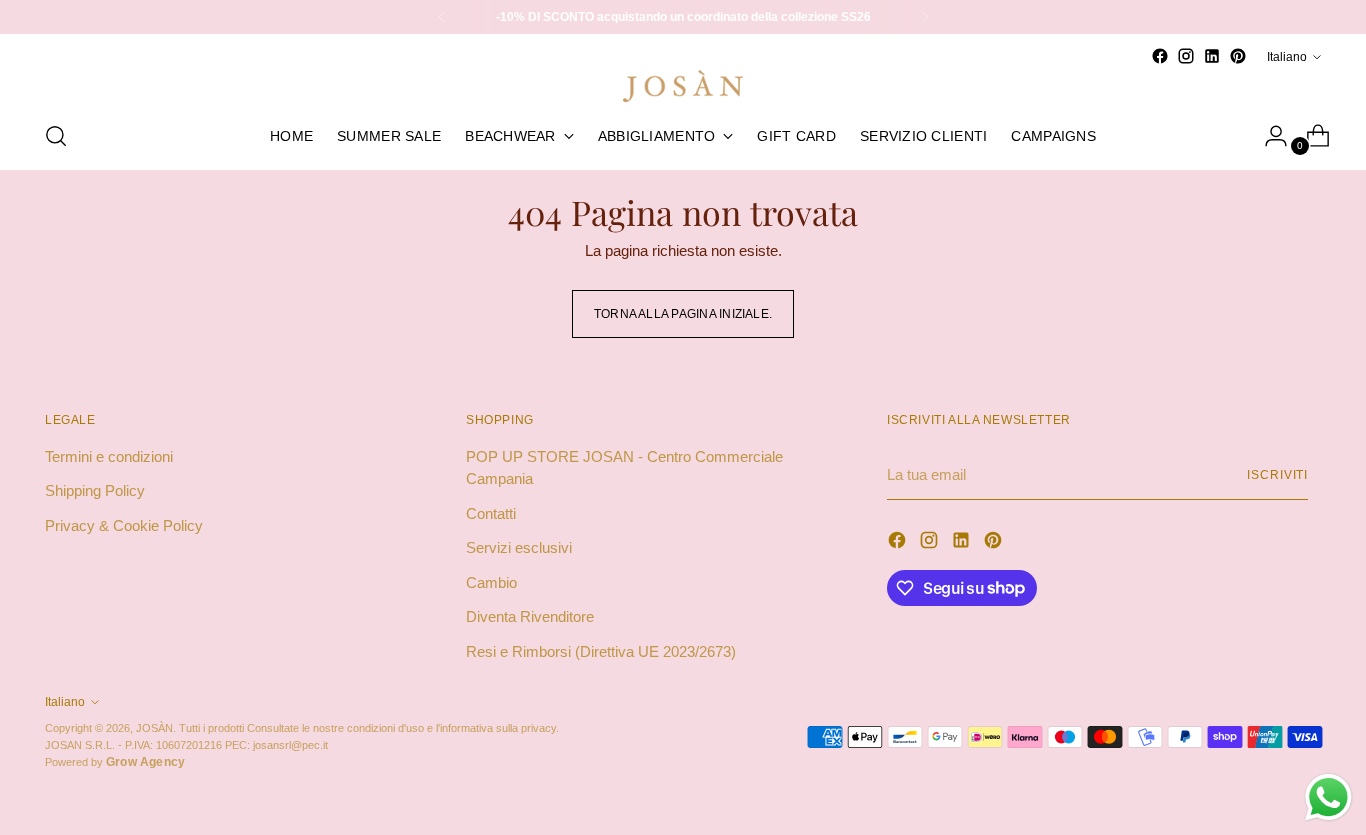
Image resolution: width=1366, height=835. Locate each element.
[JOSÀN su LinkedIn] (1212, 56)
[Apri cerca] (56, 136)
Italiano (1287, 56)
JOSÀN (154, 728)
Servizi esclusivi (519, 547)
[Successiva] (925, 17)
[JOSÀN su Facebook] (1160, 56)
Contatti (491, 513)
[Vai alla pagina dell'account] (1268, 136)
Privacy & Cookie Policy (124, 525)
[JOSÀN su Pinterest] (1238, 56)
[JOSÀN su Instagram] (1186, 56)
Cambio (491, 582)
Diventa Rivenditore (530, 616)
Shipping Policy (95, 490)
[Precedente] (442, 17)
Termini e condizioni (109, 456)
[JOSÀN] (683, 86)
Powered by (115, 762)
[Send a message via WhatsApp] (1328, 797)
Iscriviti (1277, 474)
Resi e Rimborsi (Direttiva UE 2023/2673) (601, 651)
